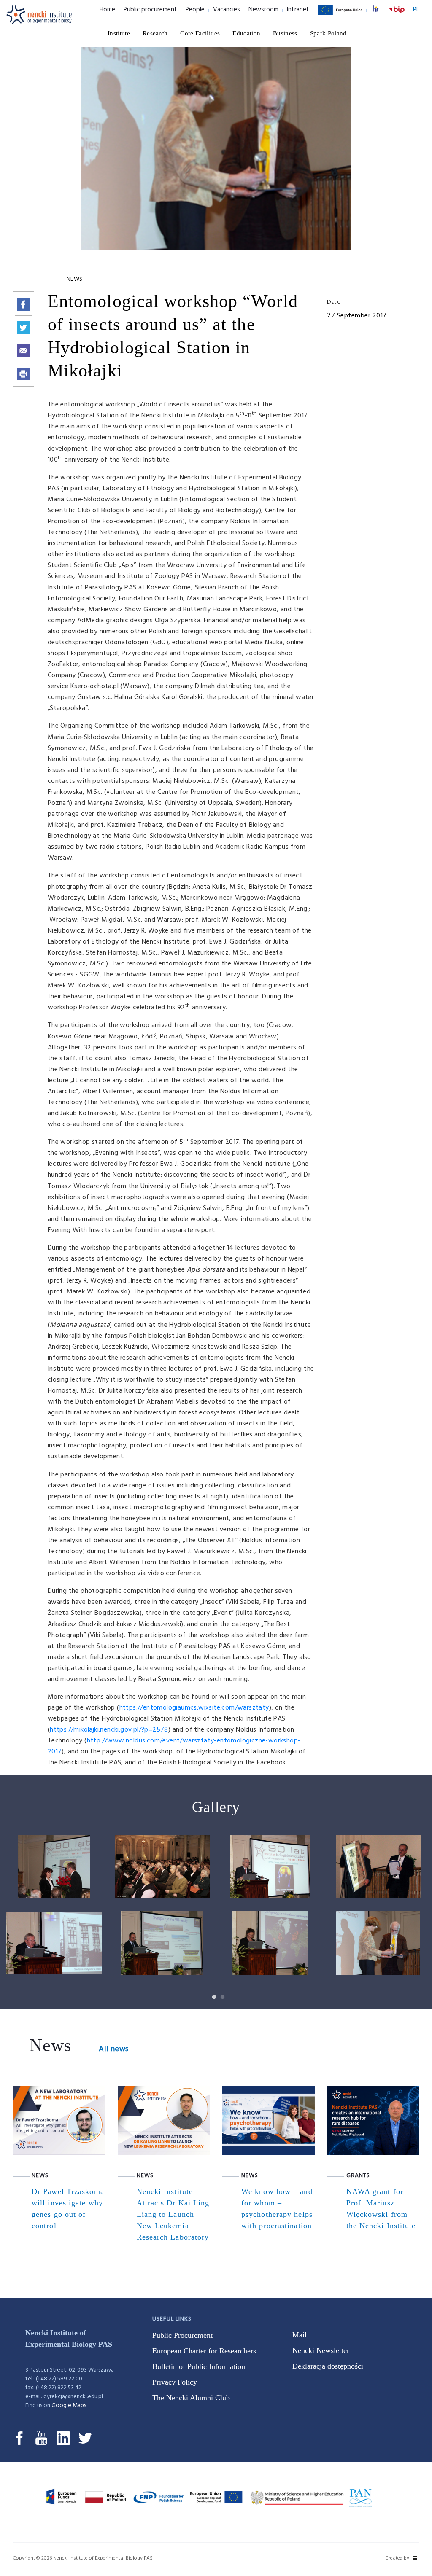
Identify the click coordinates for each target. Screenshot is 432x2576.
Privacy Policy (175, 2382)
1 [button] (212, 1995)
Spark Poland (328, 33)
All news (113, 2049)
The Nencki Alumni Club (191, 2398)
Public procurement (150, 10)
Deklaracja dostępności (328, 2366)
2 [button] (220, 1995)
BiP (397, 15)
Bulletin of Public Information (199, 2366)
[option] (216, 1912)
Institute (119, 33)
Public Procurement (182, 2335)
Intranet (298, 10)
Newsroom (263, 10)
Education (246, 33)
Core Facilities (200, 33)
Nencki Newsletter (321, 2350)
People (195, 10)
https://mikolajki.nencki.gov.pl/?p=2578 (109, 1730)
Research (155, 33)
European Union (340, 15)
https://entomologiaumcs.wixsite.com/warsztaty (194, 1708)
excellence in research (380, 10)
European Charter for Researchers (204, 2351)
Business (285, 33)
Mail (300, 2335)
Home (107, 10)
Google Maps (69, 2405)
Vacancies (227, 10)
